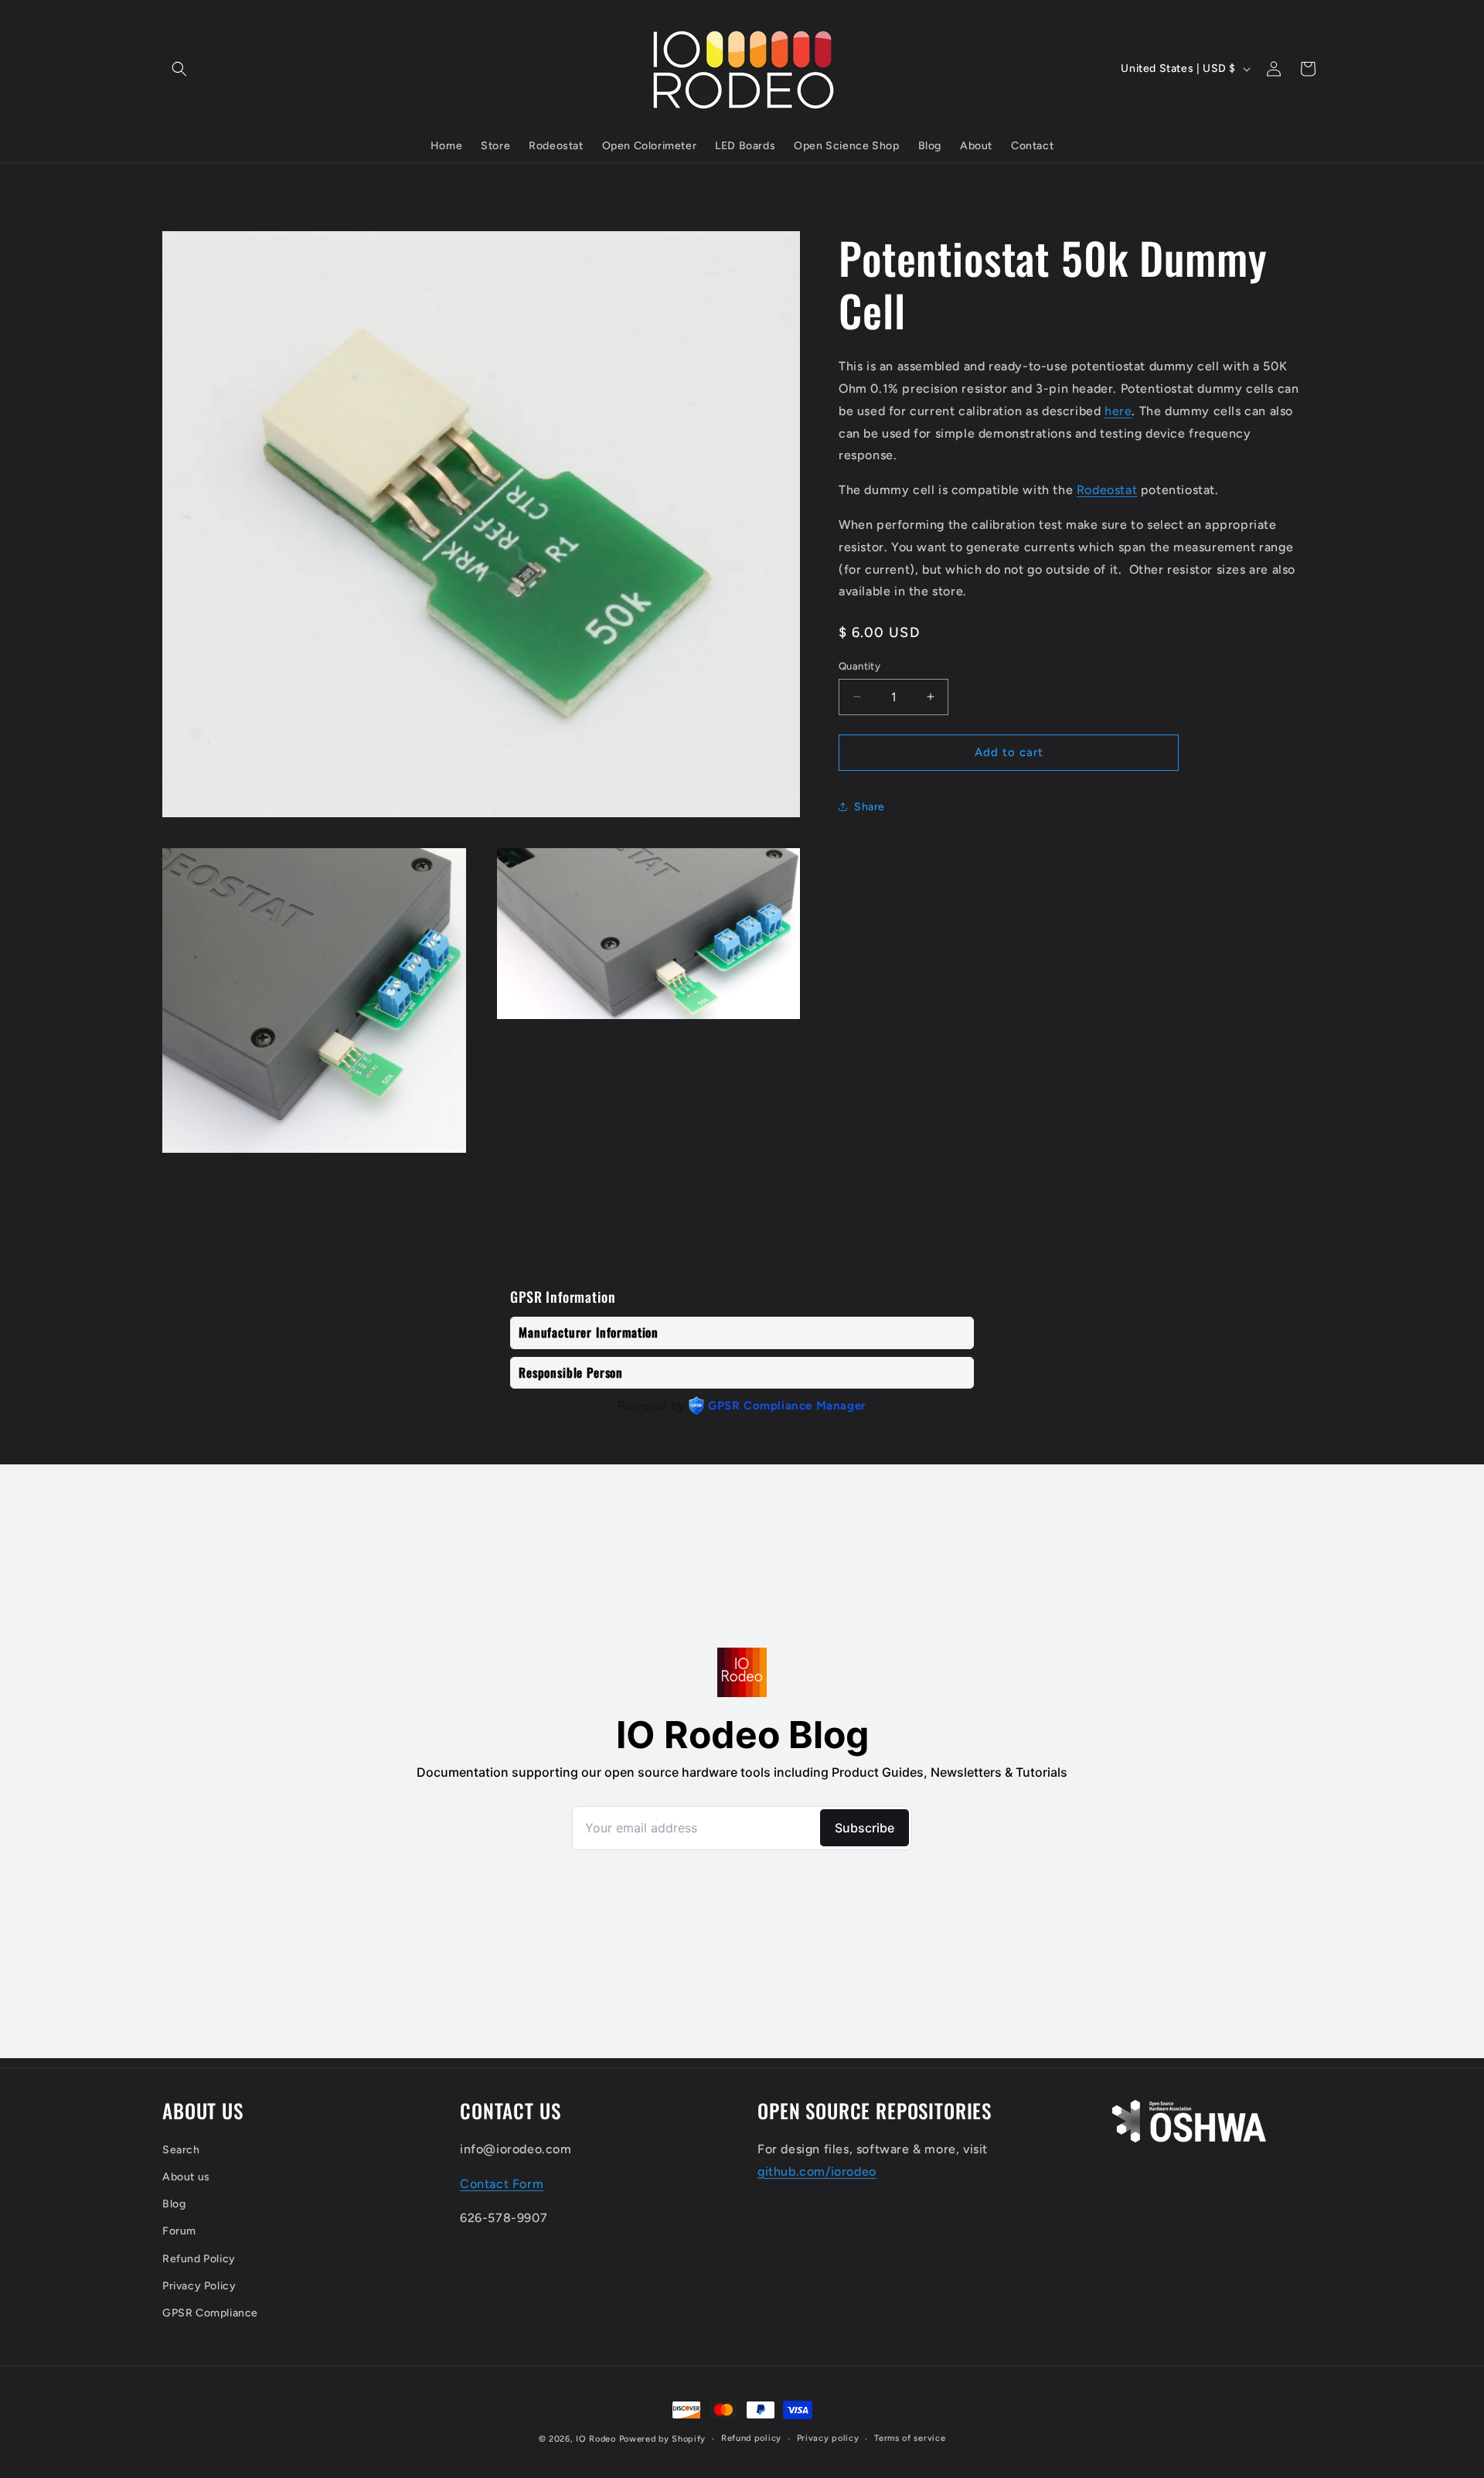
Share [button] (870, 807)
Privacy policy (828, 2438)
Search (181, 2150)
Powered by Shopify (663, 2439)
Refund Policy (199, 2259)
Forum (179, 2231)
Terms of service (910, 2438)
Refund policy (751, 2438)
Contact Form (502, 2184)
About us (186, 2177)
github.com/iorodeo (817, 2171)
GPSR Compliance (210, 2313)
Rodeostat (1107, 490)
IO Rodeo (597, 2439)
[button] (179, 69)
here (1118, 410)
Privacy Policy (199, 2286)
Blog (174, 2204)
